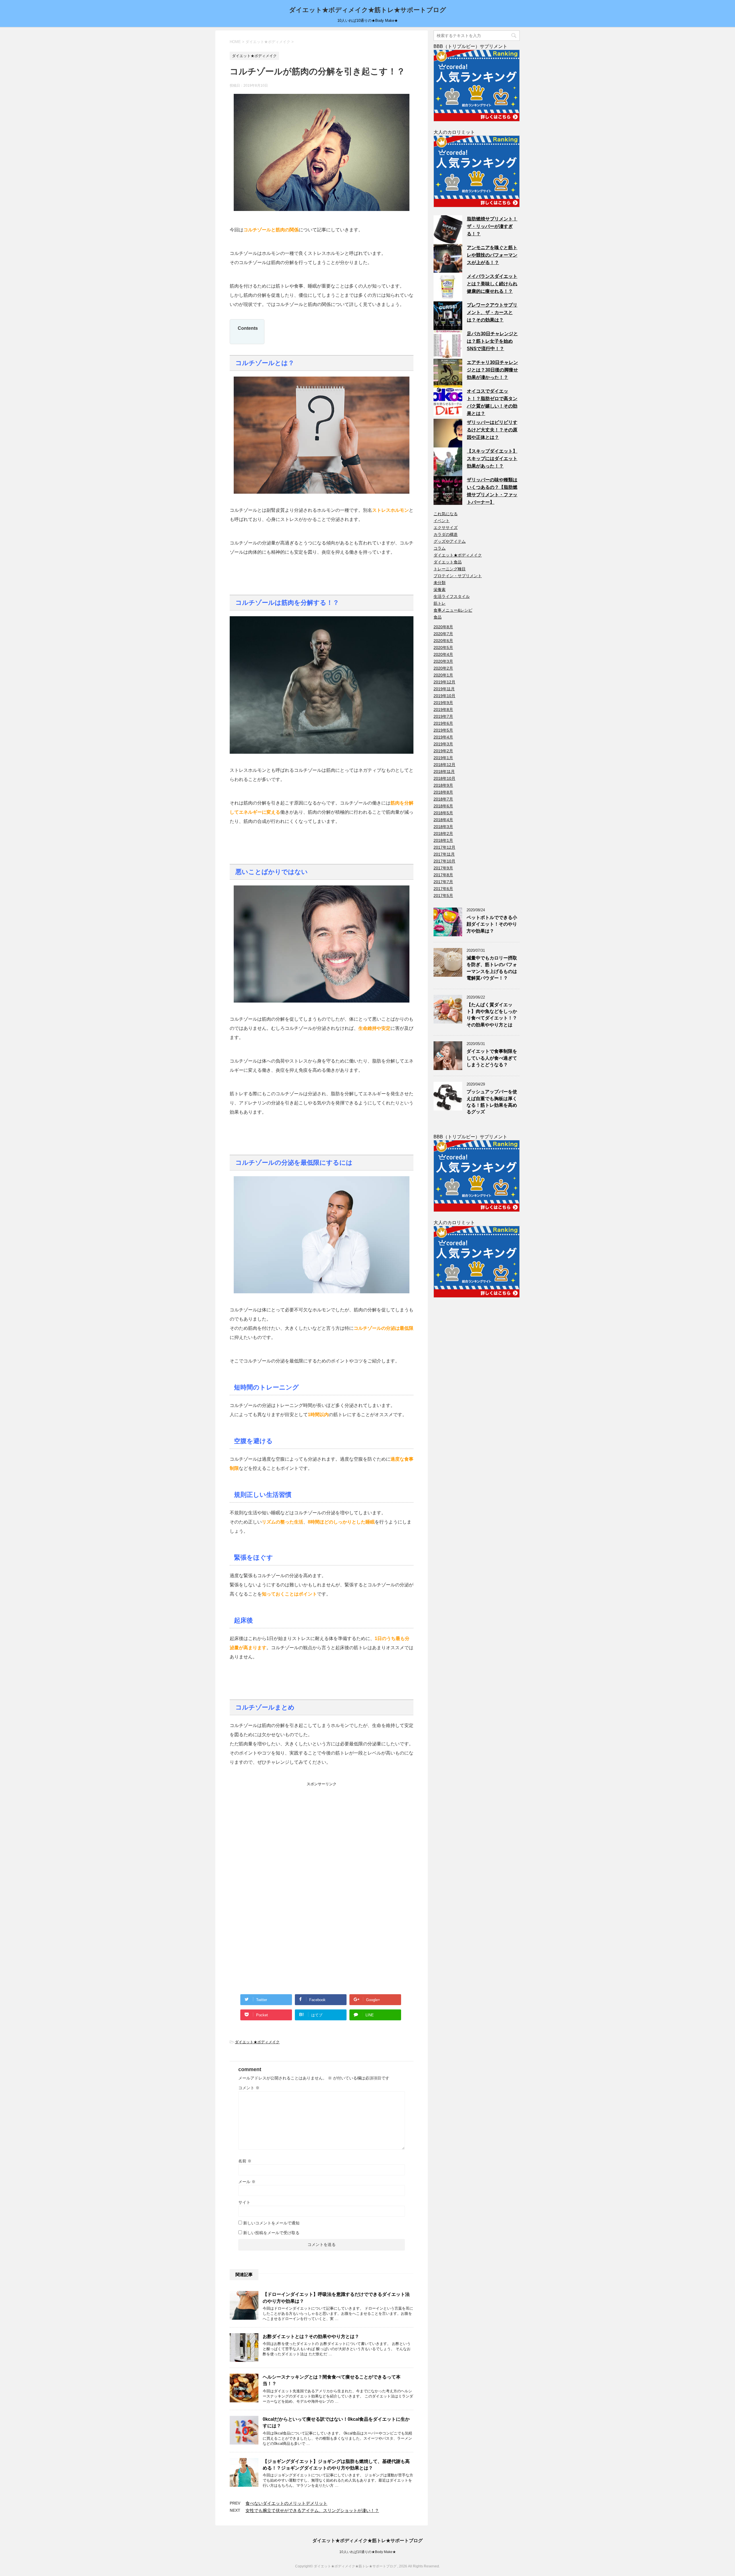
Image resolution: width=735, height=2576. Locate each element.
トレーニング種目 (450, 569)
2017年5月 (443, 896)
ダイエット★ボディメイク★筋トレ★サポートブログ (368, 10)
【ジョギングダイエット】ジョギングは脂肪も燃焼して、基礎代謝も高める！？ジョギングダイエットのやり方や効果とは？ (336, 2465)
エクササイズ (446, 528)
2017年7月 (443, 882)
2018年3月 (443, 827)
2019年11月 (444, 689)
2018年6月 (443, 806)
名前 (245, 2161)
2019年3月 (443, 744)
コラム (440, 548)
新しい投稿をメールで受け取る (271, 2233)
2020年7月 (443, 634)
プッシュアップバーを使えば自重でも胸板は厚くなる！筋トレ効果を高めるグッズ (492, 1102)
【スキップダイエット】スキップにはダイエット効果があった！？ (492, 459)
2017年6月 (443, 889)
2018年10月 (444, 778)
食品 (438, 617)
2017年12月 (444, 847)
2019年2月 (443, 751)
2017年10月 (444, 861)
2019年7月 (443, 716)
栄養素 (440, 590)
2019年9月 (443, 703)
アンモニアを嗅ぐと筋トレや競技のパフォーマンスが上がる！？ (492, 255)
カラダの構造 (446, 534)
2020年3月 (443, 661)
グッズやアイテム (450, 541)
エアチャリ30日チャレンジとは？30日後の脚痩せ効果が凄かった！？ (492, 370)
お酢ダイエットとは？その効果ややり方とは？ (311, 2336)
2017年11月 (444, 854)
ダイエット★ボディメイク (257, 2042)
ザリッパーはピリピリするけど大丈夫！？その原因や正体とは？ (492, 430)
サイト (244, 2202)
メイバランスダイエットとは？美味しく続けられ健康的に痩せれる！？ (492, 284)
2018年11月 (444, 772)
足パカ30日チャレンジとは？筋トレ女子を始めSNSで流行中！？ (492, 341)
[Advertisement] (273, 1823)
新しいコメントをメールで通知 (271, 2223)
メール (247, 2182)
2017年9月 (443, 868)
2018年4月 (443, 820)
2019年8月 (443, 710)
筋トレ (440, 603)
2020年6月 (443, 641)
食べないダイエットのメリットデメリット (286, 2503)
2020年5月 (443, 648)
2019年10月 (444, 696)
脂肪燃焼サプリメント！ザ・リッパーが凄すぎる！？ (492, 226)
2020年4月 (443, 654)
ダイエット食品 (448, 562)
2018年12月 (444, 765)
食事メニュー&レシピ (453, 610)
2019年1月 (443, 758)
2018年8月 (443, 792)
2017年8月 (443, 875)
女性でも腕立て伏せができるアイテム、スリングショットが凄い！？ (312, 2510)
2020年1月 (443, 675)
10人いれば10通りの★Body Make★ (368, 2552)
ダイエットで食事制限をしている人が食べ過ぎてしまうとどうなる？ (492, 1058)
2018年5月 (443, 813)
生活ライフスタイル (452, 596)
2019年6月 (443, 723)
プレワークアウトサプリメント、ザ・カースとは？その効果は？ (492, 312)
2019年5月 (443, 730)
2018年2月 (443, 834)
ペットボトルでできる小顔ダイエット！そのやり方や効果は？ (492, 924)
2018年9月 (443, 785)
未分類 (440, 583)
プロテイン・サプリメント (458, 576)
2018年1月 (443, 840)
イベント (442, 521)
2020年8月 (443, 627)
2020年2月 (443, 668)
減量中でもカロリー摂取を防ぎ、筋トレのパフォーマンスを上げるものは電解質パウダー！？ (492, 968)
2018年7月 (443, 799)
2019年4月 (443, 737)
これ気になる (446, 514)
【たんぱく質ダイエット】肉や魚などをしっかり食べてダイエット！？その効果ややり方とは (492, 1015)
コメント (249, 2088)
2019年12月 (444, 682)
